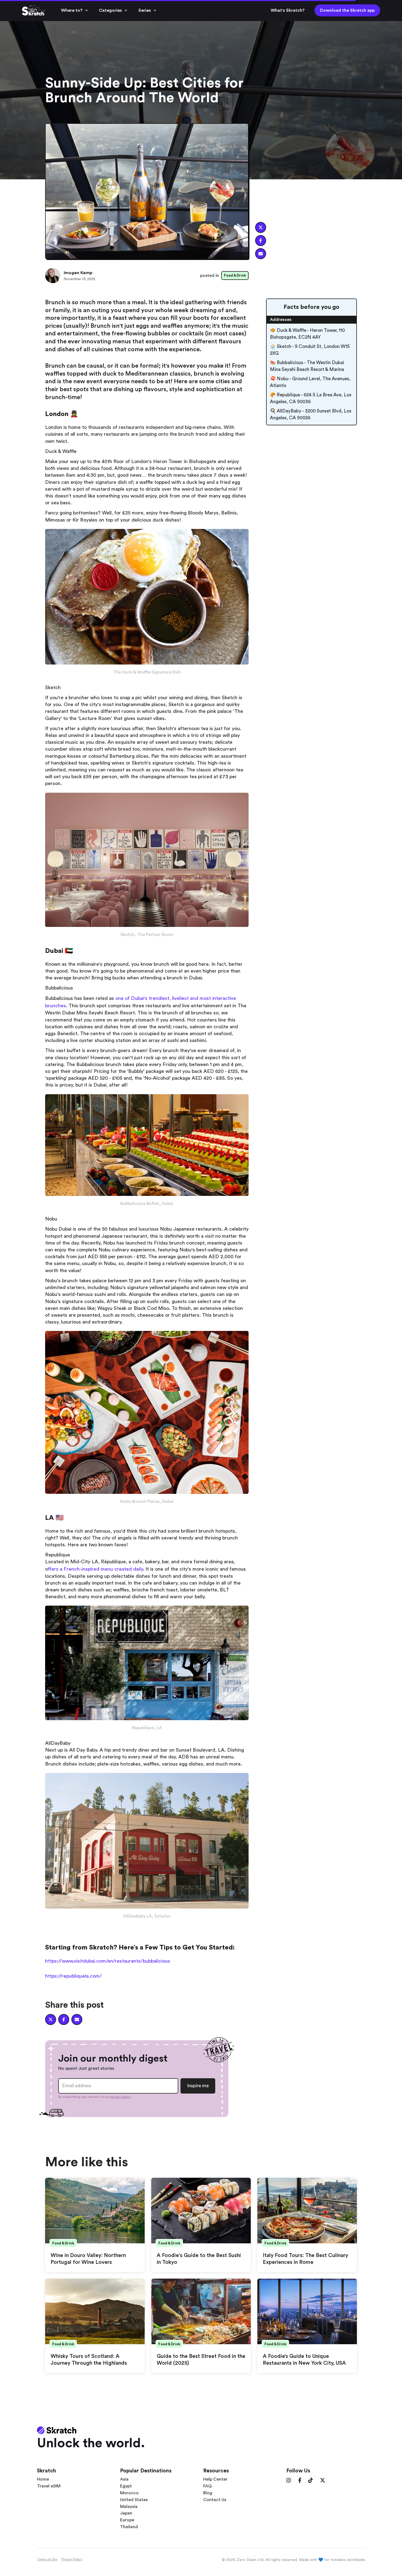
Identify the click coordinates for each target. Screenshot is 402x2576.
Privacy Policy (72, 2559)
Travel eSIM (49, 2486)
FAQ (207, 2486)
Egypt (126, 2486)
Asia (124, 2479)
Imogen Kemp (78, 273)
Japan (126, 2513)
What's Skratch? (288, 10)
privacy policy (121, 2097)
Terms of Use (47, 2559)
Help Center (215, 2479)
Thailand (129, 2527)
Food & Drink (235, 275)
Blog (208, 2493)
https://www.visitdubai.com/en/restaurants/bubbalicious (108, 1961)
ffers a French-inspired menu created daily (95, 1569)
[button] (75, 10)
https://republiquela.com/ (73, 1976)
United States (134, 2500)
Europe (127, 2520)
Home (43, 2479)
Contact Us (215, 2500)
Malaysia (129, 2507)
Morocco (129, 2493)
